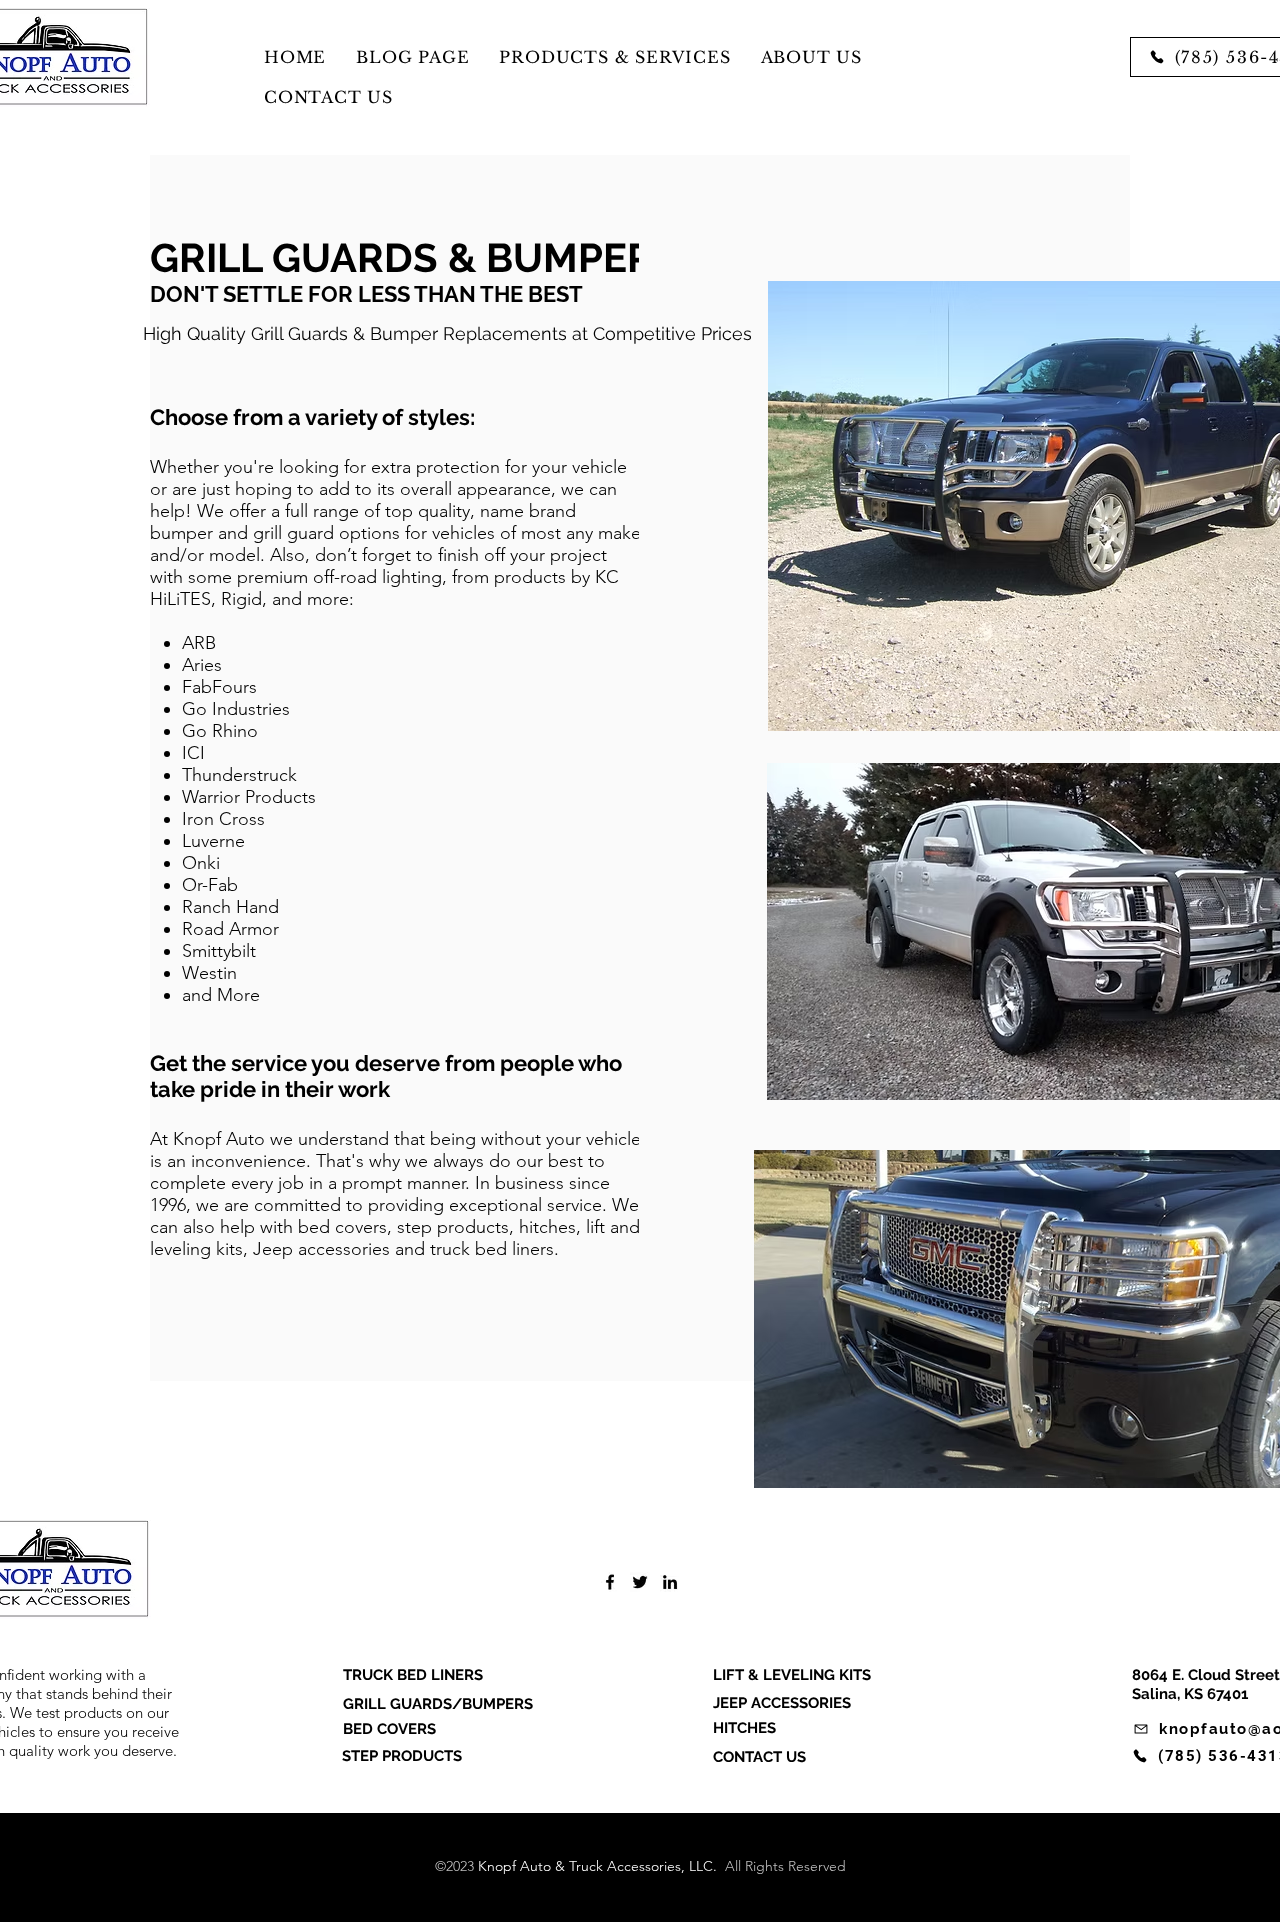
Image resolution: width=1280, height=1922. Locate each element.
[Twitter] (640, 1582)
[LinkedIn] (670, 1582)
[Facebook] (610, 1582)
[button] (614, 57)
